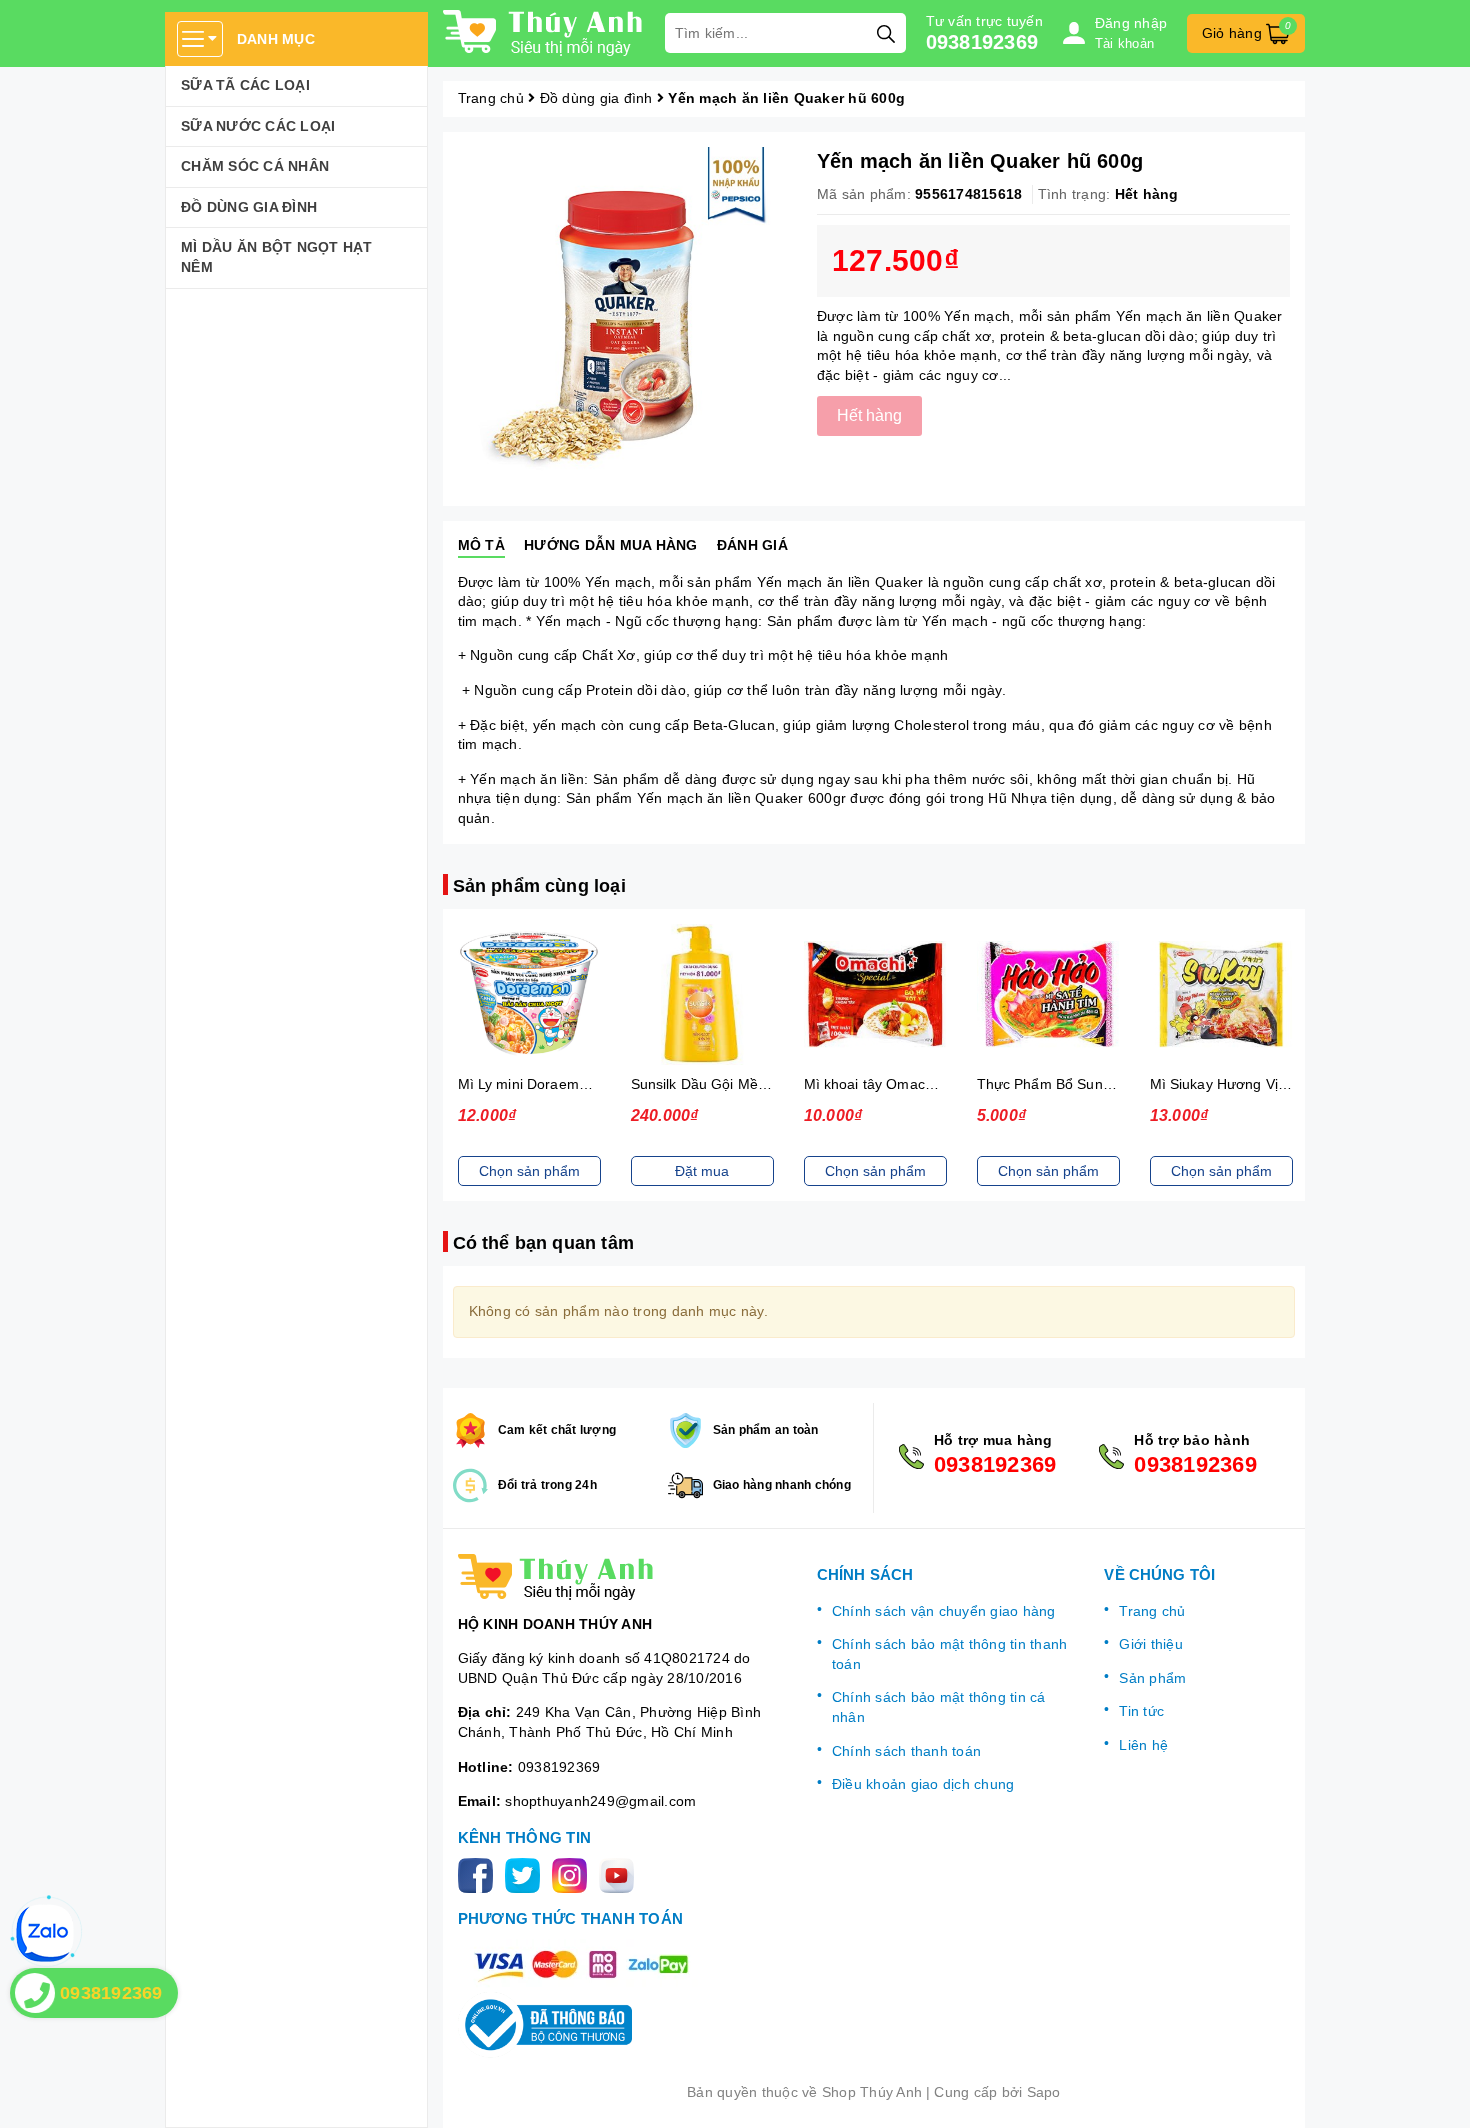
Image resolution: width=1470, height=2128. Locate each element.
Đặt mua (702, 1171)
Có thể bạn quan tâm (543, 1243)
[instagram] (573, 1874)
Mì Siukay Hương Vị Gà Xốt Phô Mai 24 (1277, 1084)
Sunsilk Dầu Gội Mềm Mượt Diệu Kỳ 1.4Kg (768, 1084)
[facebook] (479, 1874)
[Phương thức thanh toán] (581, 1964)
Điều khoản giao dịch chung (923, 1784)
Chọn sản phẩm (529, 1171)
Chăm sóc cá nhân (255, 166)
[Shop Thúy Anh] (544, 33)
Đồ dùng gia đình (249, 207)
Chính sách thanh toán (906, 1751)
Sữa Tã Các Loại (245, 85)
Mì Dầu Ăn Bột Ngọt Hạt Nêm (277, 257)
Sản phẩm (1152, 1678)
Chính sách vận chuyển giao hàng (944, 1611)
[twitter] (526, 1874)
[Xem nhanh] (529, 994)
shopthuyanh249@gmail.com (600, 1801)
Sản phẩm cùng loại (539, 886)
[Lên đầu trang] (1435, 2093)
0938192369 (982, 42)
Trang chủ (1152, 1611)
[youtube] (620, 1874)
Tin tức (1141, 1711)
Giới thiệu (1151, 1644)
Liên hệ (1143, 1745)
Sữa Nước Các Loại (258, 126)
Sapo (1044, 2092)
